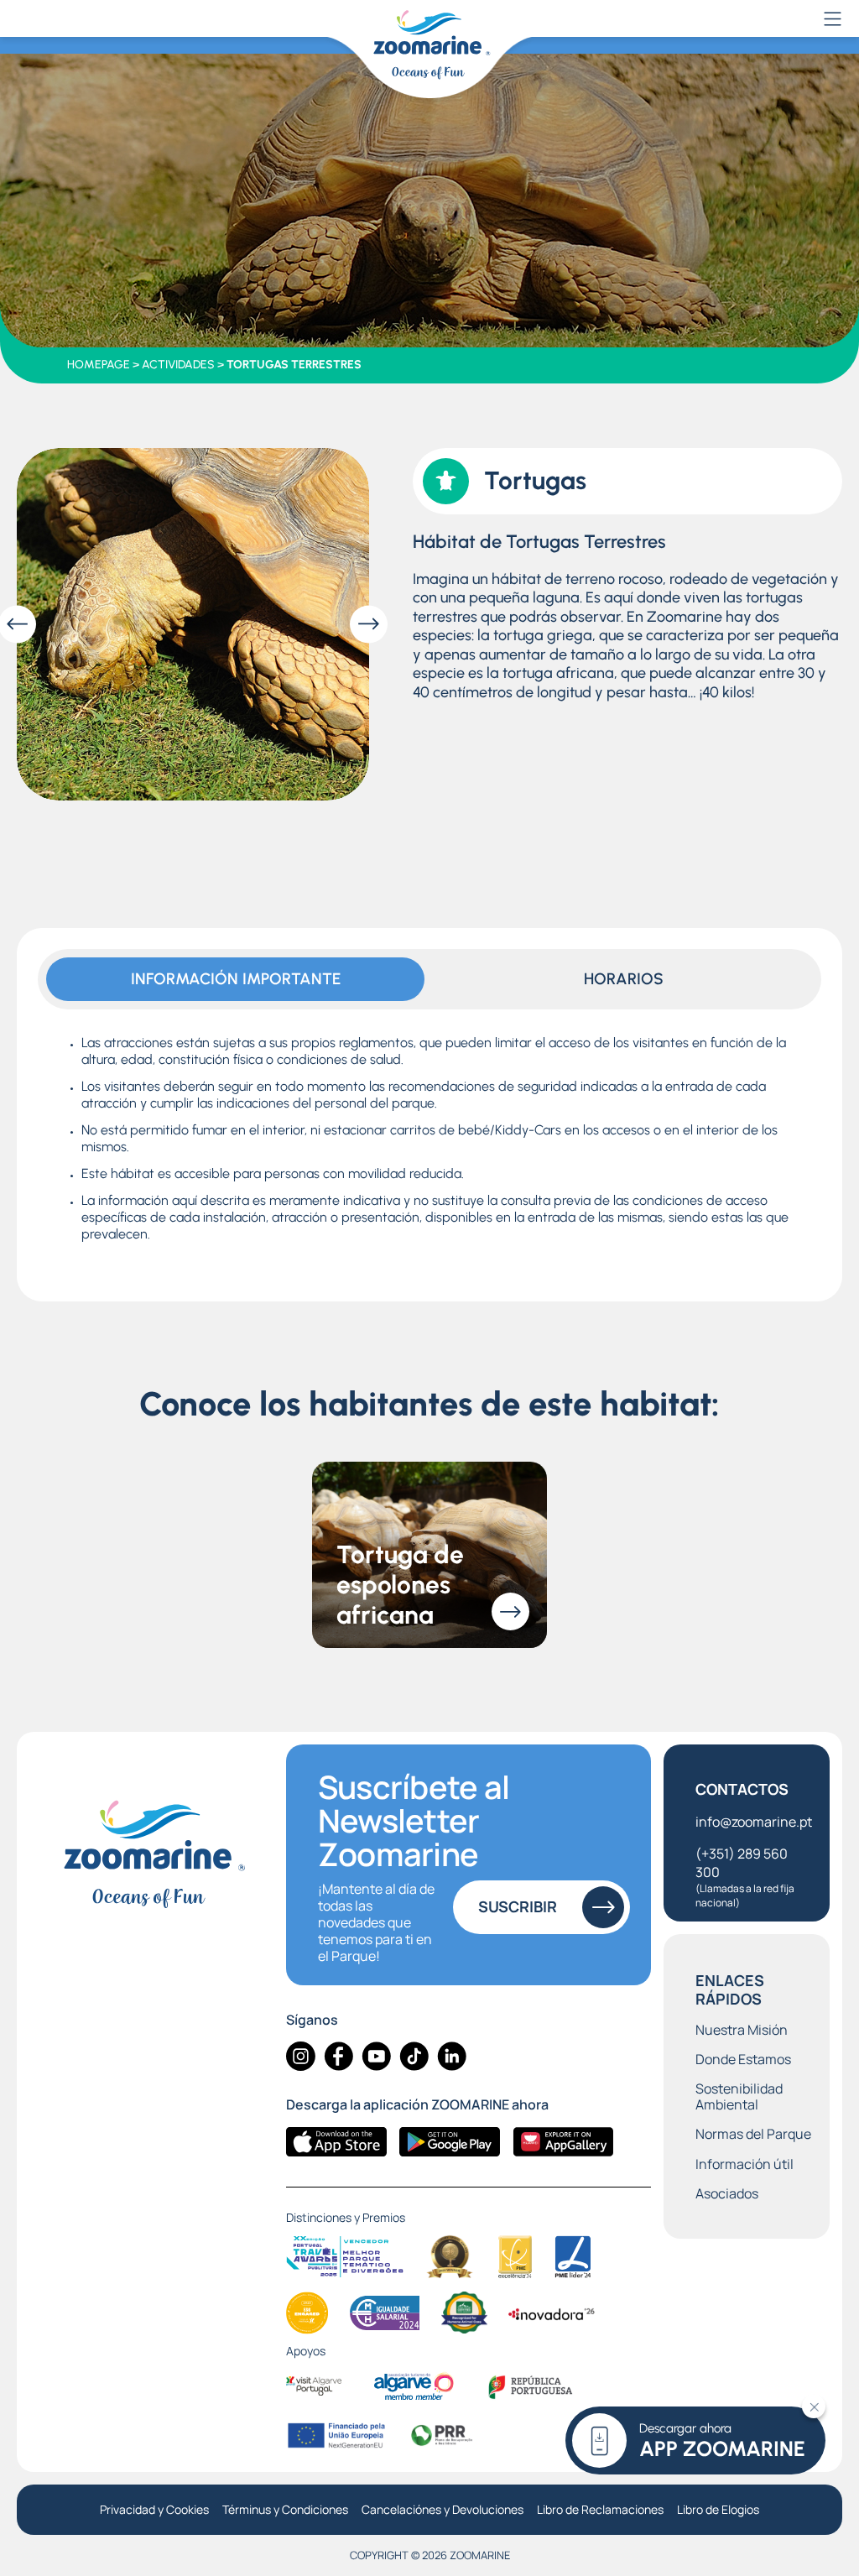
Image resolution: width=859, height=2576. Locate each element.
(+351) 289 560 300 (745, 1877)
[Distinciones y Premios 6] (385, 2313)
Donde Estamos (743, 2060)
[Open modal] (193, 624)
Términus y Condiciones (285, 2510)
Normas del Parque (753, 2134)
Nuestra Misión (742, 2030)
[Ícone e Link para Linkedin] (452, 2056)
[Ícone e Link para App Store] (336, 2142)
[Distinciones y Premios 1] (345, 2257)
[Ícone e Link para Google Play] (450, 2142)
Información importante (236, 979)
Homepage (99, 365)
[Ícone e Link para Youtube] (376, 2056)
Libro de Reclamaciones (600, 2510)
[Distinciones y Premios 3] (515, 2257)
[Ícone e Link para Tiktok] (414, 2056)
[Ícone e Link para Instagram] (301, 2056)
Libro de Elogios (718, 2510)
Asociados (727, 2194)
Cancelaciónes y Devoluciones (443, 2510)
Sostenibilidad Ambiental (739, 2097)
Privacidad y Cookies (154, 2510)
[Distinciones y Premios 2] (450, 2257)
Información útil (744, 2164)
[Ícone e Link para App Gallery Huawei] (563, 2142)
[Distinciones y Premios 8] (552, 2313)
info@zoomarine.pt (754, 1822)
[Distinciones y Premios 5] (307, 2313)
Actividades (178, 365)
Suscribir (518, 1906)
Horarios (624, 979)
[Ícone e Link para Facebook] (338, 2056)
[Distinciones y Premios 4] (573, 2257)
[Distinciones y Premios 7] (464, 2313)
